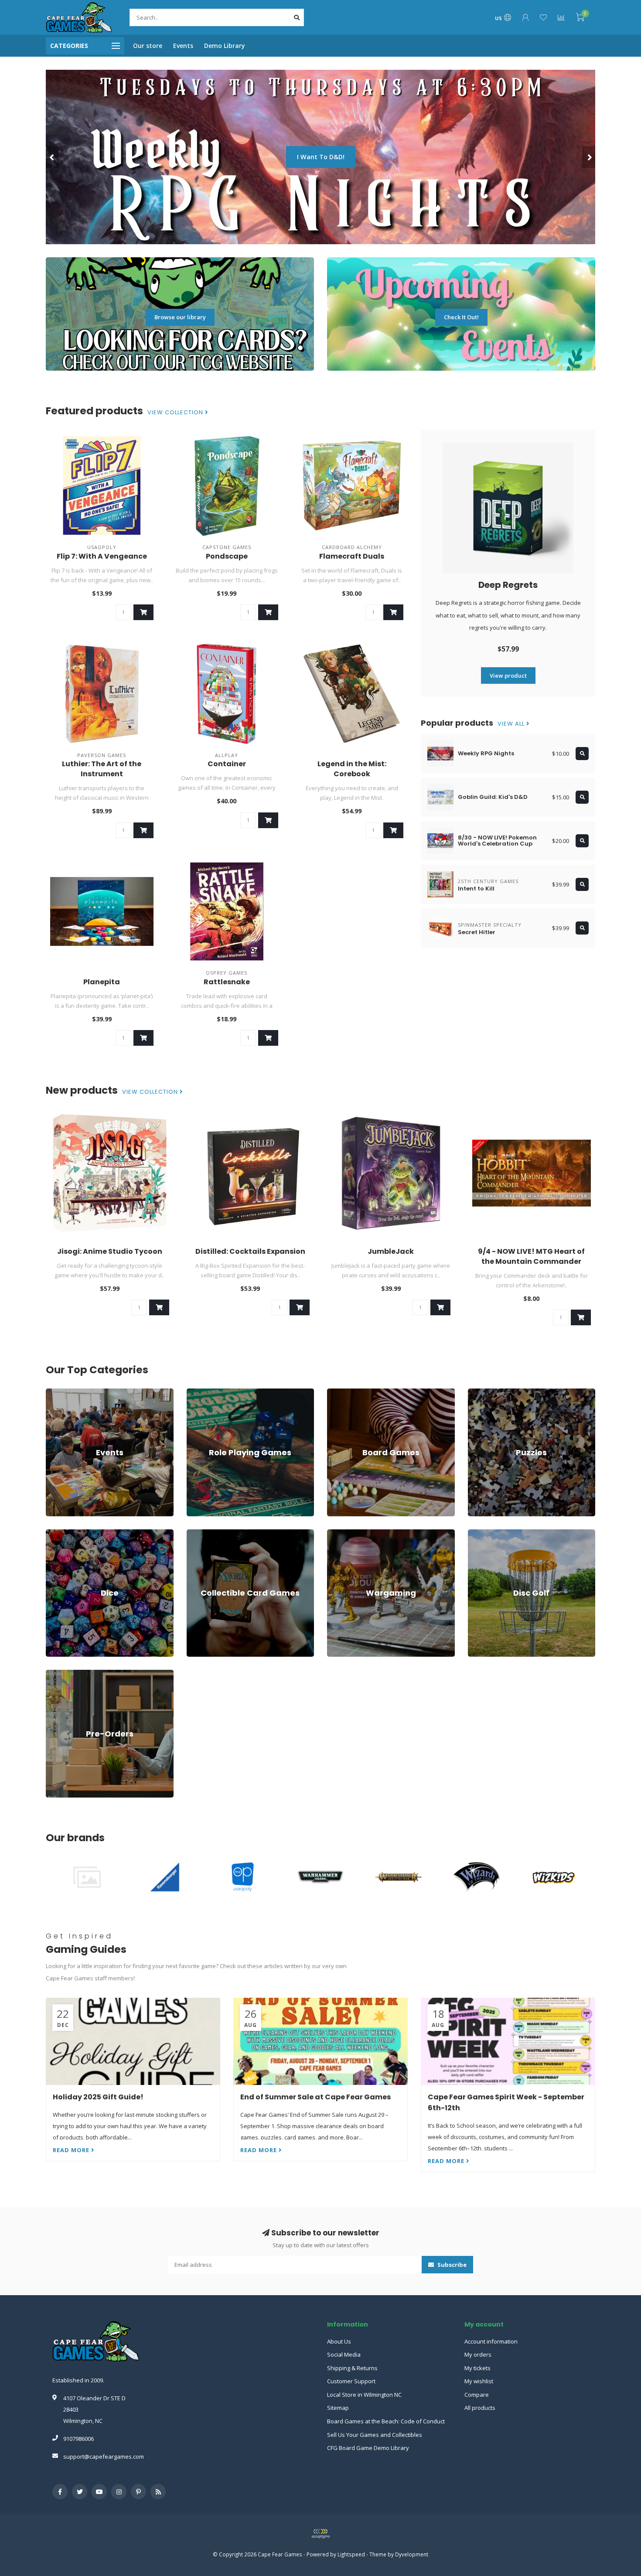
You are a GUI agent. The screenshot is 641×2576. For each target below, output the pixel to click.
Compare (477, 2395)
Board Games (345, 1392)
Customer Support (351, 2381)
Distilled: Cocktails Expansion (250, 1251)
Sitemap (338, 2408)
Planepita (102, 982)
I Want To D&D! (321, 157)
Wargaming (342, 1533)
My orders (478, 2354)
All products (480, 2408)
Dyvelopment (412, 2554)
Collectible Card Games (217, 1533)
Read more (72, 2150)
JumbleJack (391, 1251)
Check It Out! (461, 317)
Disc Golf (480, 1533)
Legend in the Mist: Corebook (352, 769)
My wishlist (479, 2381)
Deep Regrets (508, 585)
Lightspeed (351, 2554)
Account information (491, 2341)
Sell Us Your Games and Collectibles (375, 2435)
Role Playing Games (213, 1392)
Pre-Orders (61, 1674)
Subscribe (451, 2265)
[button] (52, 157)
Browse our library (180, 317)
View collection (176, 413)
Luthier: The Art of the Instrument (102, 769)
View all (512, 724)
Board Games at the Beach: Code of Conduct (386, 2421)
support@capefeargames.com (104, 2457)
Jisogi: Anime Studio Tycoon (110, 1251)
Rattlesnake (227, 982)
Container (227, 764)
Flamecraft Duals (352, 556)
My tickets (477, 2368)
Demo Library (225, 46)
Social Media (344, 2354)
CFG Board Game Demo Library (368, 2448)
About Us (339, 2341)
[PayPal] (320, 2534)
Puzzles (478, 1392)
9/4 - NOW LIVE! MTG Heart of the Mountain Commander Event (531, 1261)
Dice (51, 1533)
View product (508, 676)
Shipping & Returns (352, 2368)
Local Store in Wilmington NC (364, 2395)
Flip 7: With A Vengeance (102, 556)
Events (183, 46)
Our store (148, 46)
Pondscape (227, 556)
